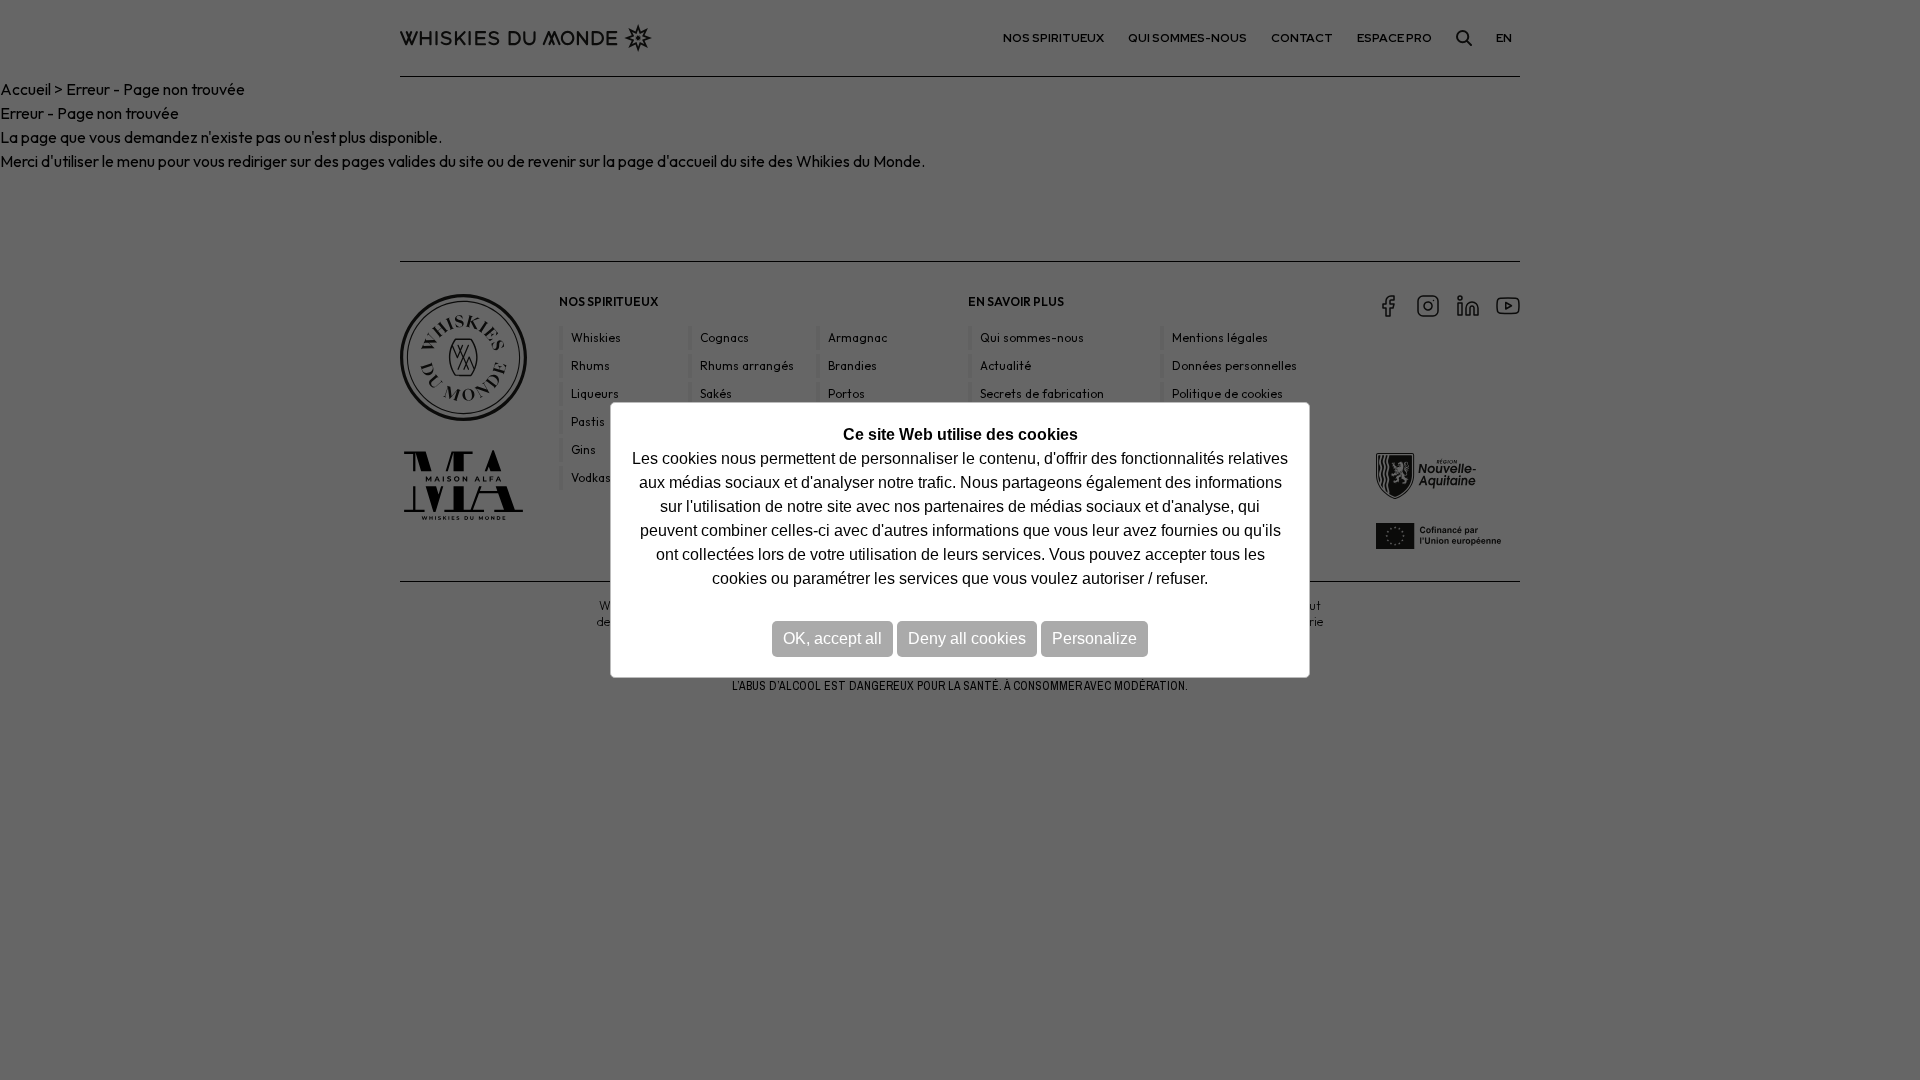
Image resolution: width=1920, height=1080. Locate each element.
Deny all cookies (967, 638)
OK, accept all (832, 638)
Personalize (1094, 638)
